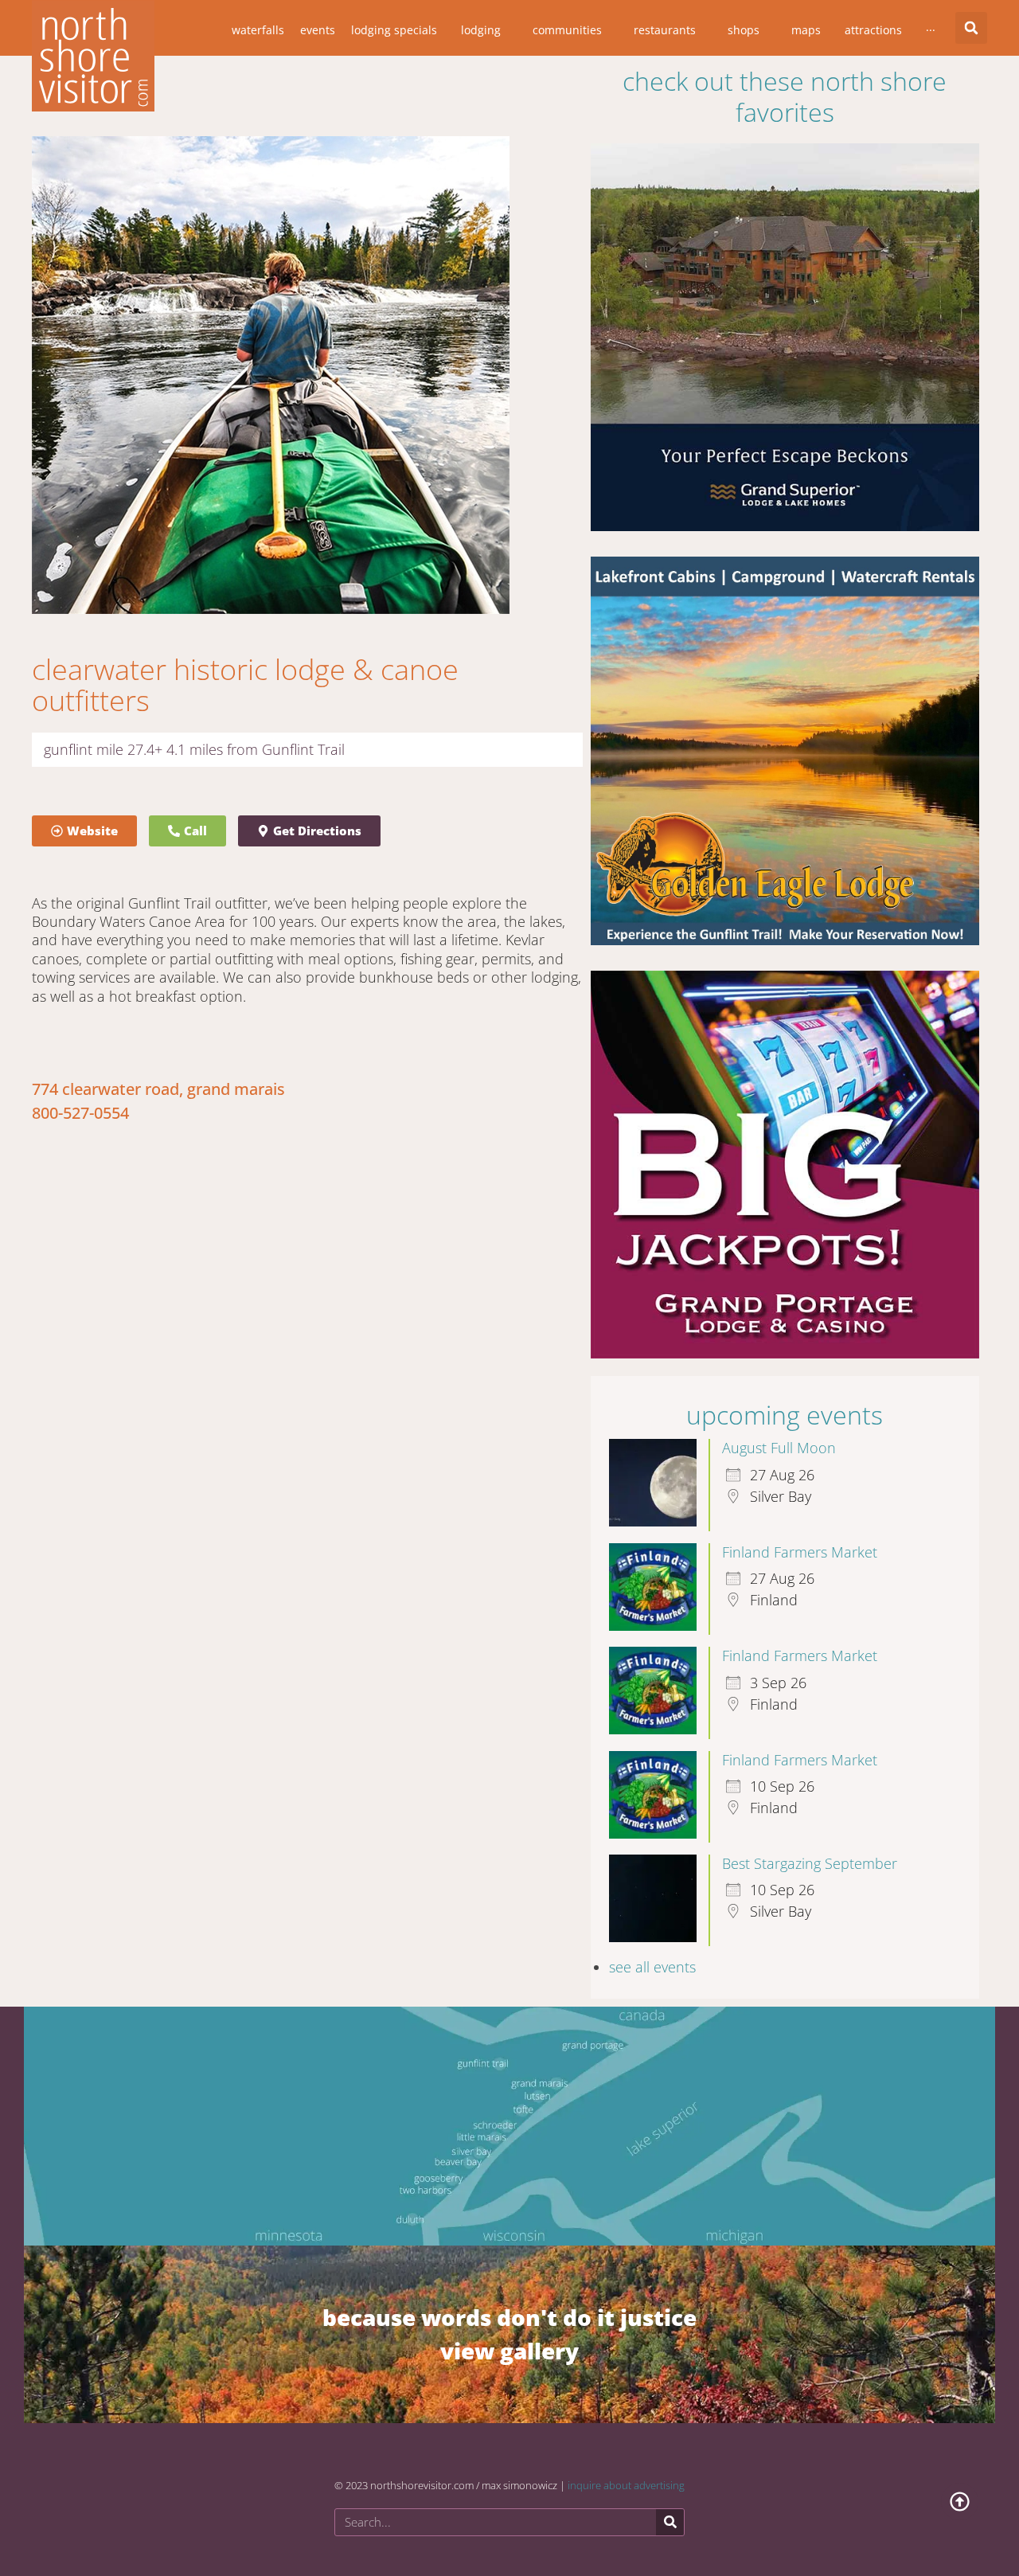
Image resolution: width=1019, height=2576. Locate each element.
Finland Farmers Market (800, 1552)
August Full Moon (779, 1448)
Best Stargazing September (810, 1863)
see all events (652, 1967)
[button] (971, 28)
